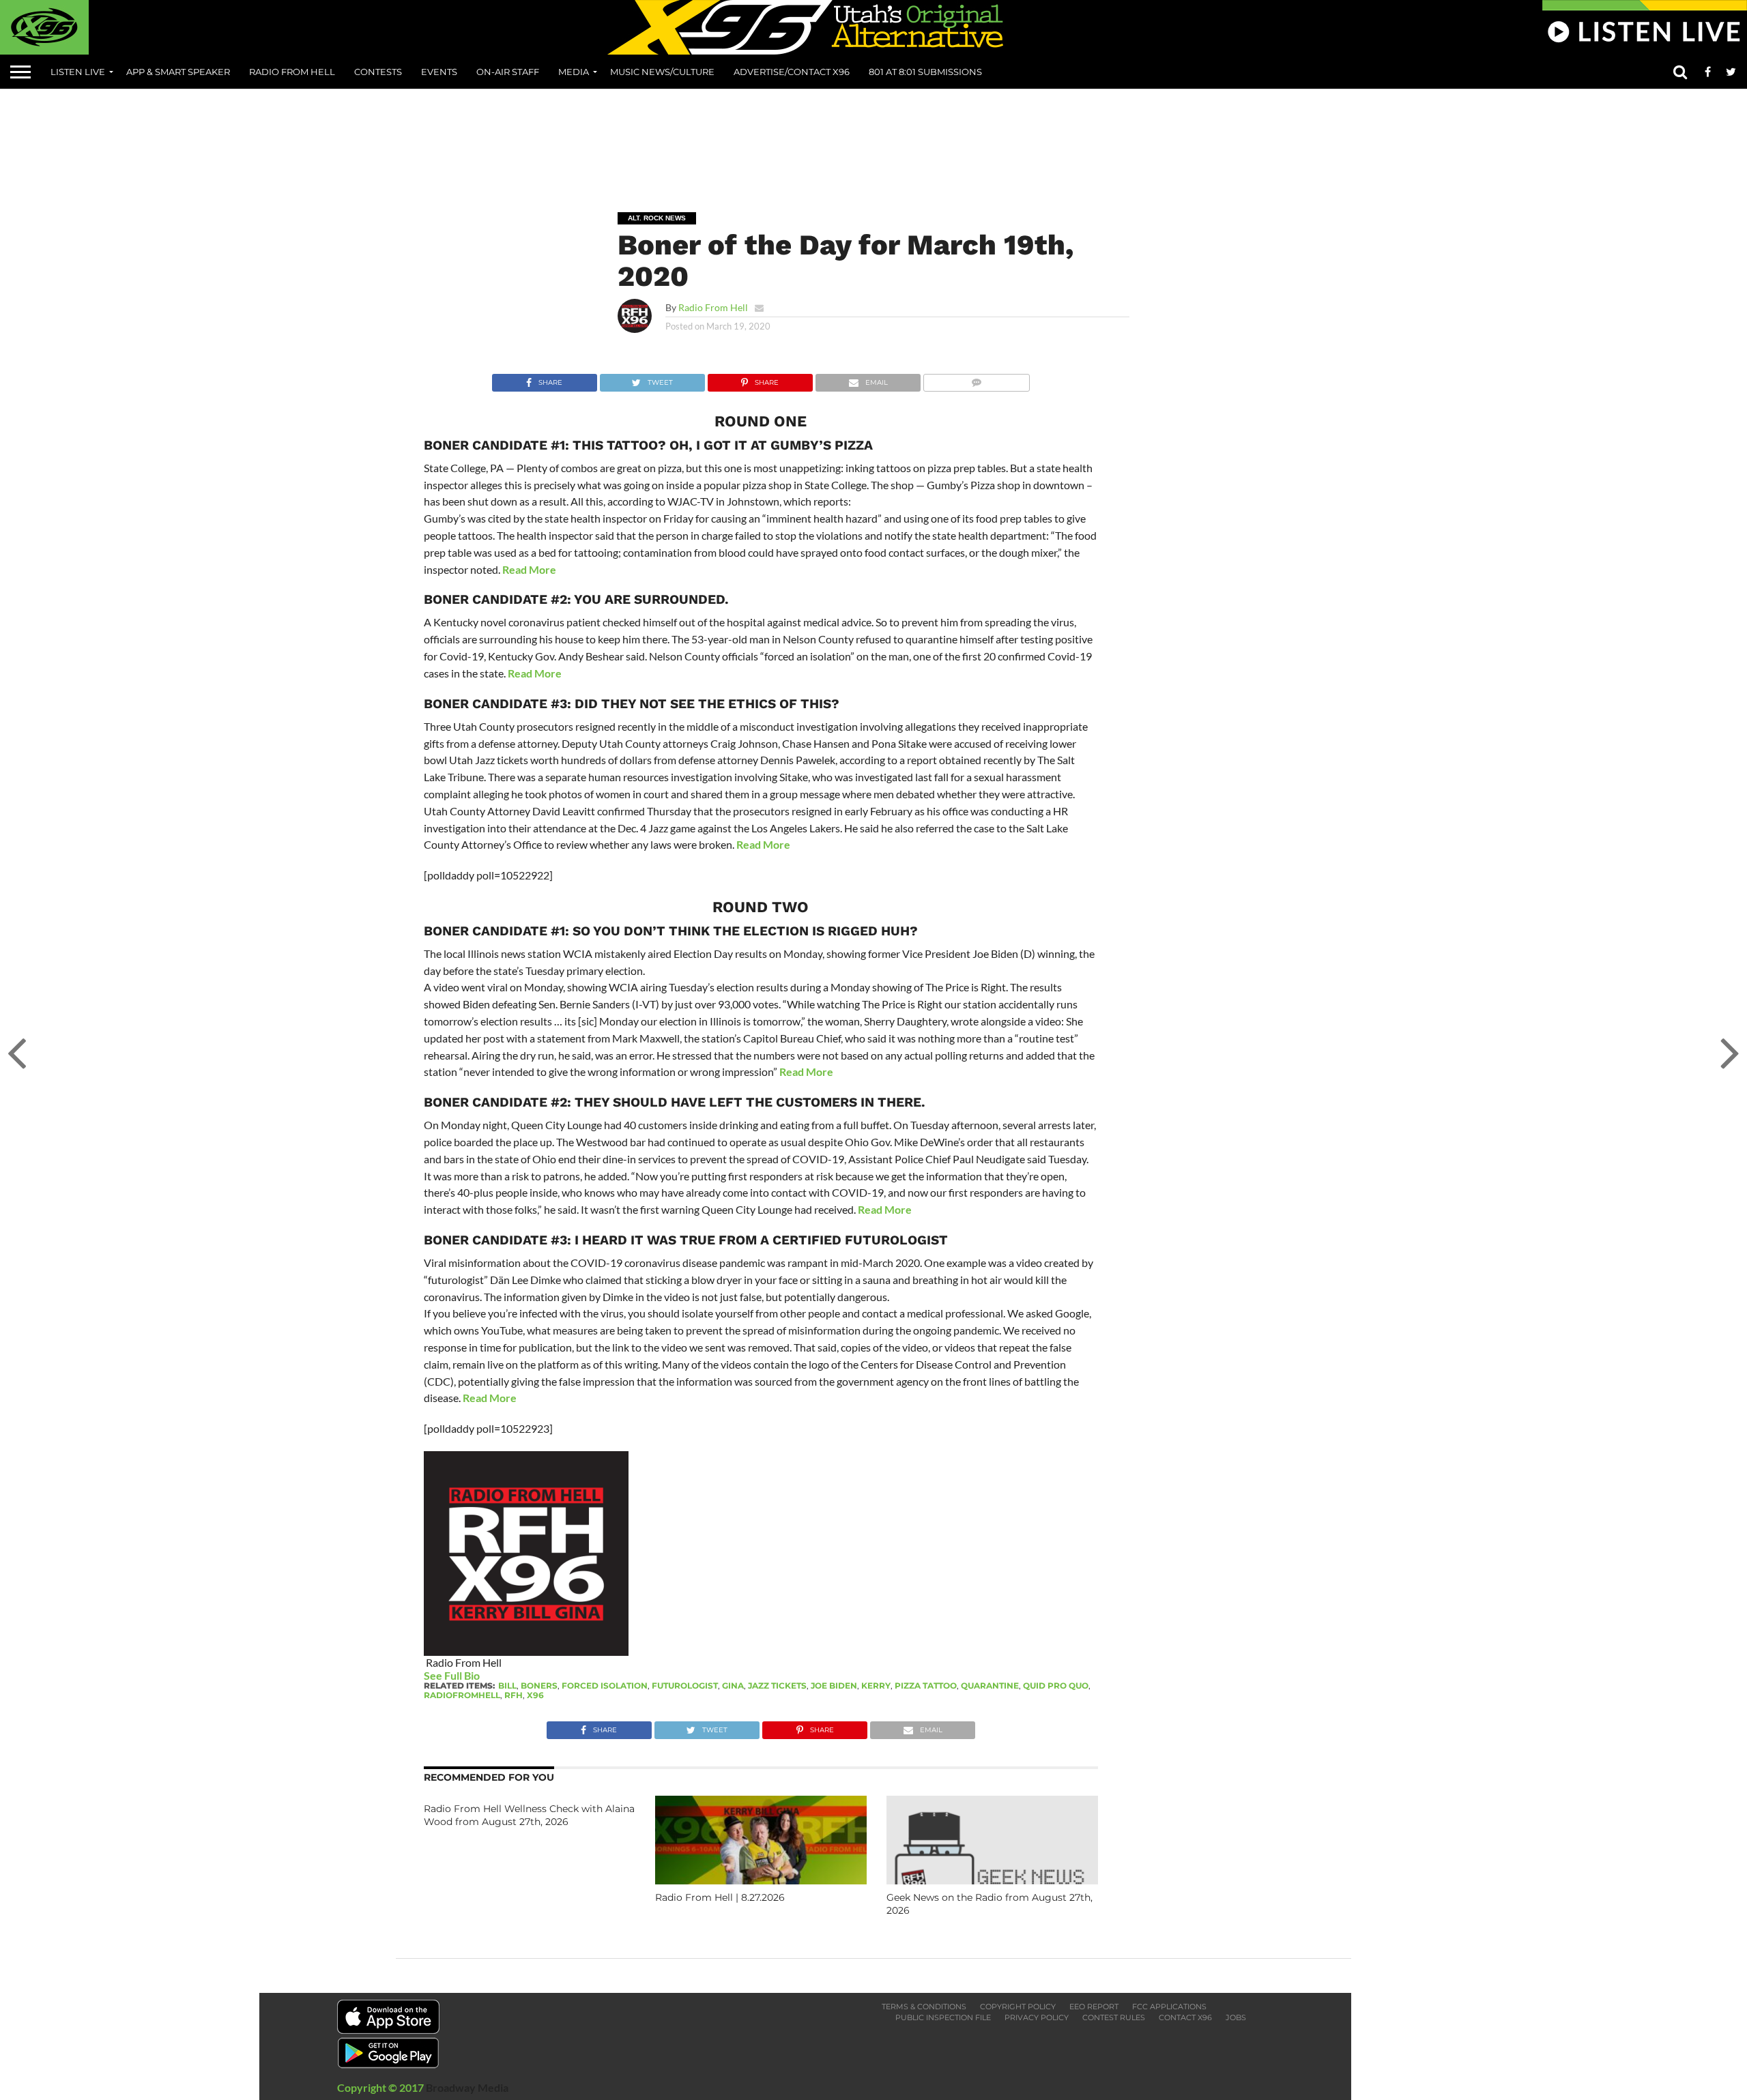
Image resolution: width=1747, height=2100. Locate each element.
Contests (378, 72)
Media (574, 72)
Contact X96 (1185, 2017)
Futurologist (685, 1686)
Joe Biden (834, 1686)
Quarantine (990, 1686)
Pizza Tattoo (926, 1686)
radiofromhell (462, 1695)
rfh (514, 1695)
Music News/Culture (662, 72)
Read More (529, 569)
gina (733, 1686)
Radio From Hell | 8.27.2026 (720, 1897)
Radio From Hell (292, 72)
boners (539, 1686)
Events (439, 72)
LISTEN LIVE (78, 72)
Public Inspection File (943, 2017)
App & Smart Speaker (178, 72)
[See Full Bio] (487, 1675)
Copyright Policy (1018, 2007)
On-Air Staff (508, 72)
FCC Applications (1169, 2007)
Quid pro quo (1056, 1686)
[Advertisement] (873, 141)
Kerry (876, 1686)
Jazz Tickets (777, 1686)
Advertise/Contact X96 (792, 72)
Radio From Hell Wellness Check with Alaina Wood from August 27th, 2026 (529, 1815)
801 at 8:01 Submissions (925, 72)
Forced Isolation (605, 1686)
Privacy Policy (1037, 2017)
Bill (507, 1686)
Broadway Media (467, 2087)
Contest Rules (1114, 2017)
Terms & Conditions (924, 2007)
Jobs (1236, 2017)
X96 (535, 1695)
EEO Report (1094, 2007)
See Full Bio (452, 1675)
